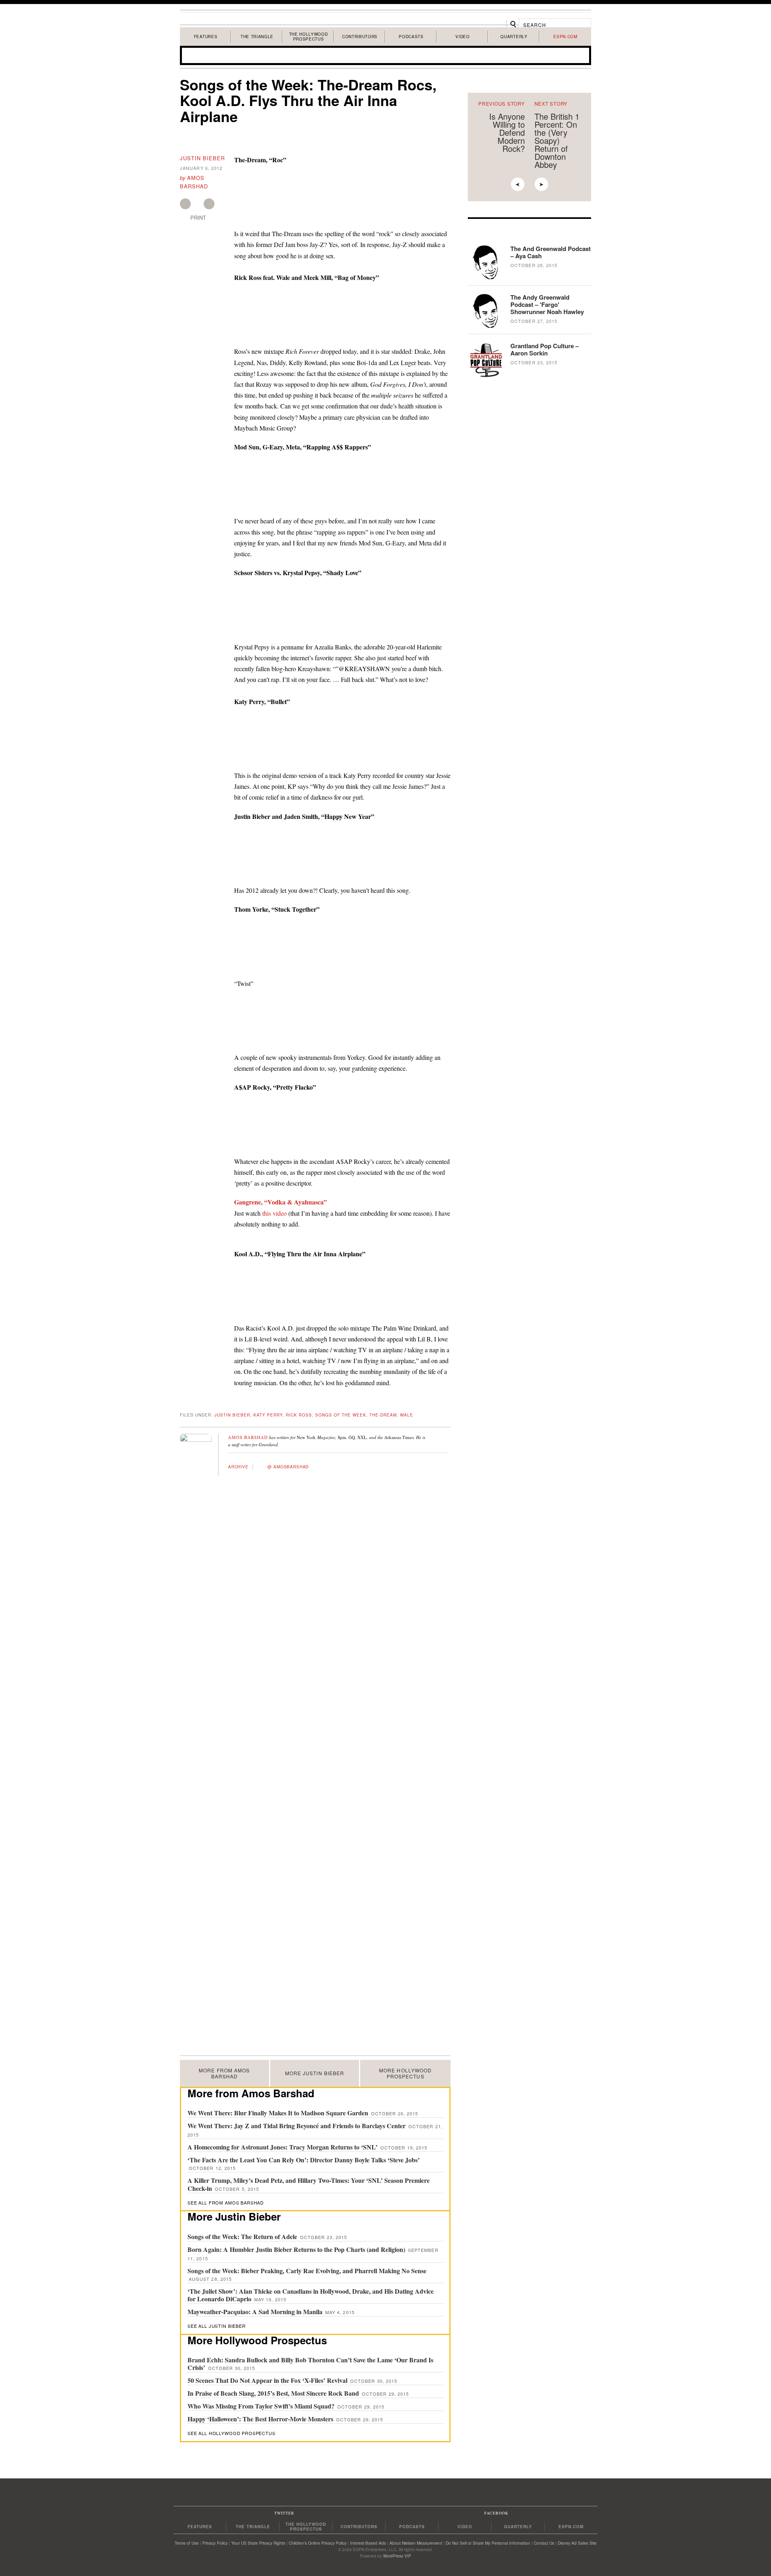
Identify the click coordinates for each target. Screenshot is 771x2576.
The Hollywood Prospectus (309, 37)
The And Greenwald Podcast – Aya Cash (551, 252)
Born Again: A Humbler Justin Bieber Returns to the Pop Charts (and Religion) (297, 2249)
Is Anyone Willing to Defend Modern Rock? (507, 132)
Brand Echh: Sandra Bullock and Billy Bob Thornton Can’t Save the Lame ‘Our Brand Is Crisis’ (310, 2364)
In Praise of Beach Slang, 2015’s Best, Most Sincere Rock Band (274, 2393)
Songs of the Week (341, 1415)
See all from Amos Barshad (226, 2202)
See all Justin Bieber (217, 2326)
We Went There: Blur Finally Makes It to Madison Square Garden (279, 2113)
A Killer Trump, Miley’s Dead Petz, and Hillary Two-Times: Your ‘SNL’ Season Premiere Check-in (309, 2184)
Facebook (185, 204)
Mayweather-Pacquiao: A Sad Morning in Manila (256, 2312)
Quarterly (514, 37)
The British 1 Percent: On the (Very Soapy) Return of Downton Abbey (557, 140)
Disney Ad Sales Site (577, 2543)
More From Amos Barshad (224, 2073)
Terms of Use (187, 2543)
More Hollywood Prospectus (405, 2073)
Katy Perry (268, 1415)
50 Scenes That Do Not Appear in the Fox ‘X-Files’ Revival (268, 2380)
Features (206, 37)
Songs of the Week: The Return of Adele (243, 2236)
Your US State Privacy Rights (258, 2543)
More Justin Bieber (315, 2073)
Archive (238, 1467)
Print (198, 218)
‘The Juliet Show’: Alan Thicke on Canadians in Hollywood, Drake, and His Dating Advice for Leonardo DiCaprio (311, 2295)
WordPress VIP (397, 2556)
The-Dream (383, 1415)
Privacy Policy (215, 2543)
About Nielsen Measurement (416, 2543)
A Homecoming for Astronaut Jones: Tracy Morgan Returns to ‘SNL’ (283, 2147)
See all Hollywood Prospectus (232, 2433)
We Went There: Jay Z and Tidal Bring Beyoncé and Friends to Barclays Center (297, 2126)
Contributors (360, 37)
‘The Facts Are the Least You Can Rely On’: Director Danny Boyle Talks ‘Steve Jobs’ (304, 2160)
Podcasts (411, 37)
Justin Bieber (202, 158)
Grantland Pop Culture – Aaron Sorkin (545, 349)
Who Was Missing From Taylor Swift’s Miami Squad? (262, 2406)
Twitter (209, 204)
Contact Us (544, 2543)
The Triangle (257, 37)
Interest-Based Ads (368, 2543)
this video (274, 1213)
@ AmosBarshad (288, 1467)
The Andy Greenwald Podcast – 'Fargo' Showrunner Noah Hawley (547, 304)
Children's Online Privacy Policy (318, 2543)
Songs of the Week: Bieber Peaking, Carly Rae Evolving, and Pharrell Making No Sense (307, 2271)
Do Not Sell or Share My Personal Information (488, 2543)
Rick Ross (299, 1415)
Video (462, 37)
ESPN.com (565, 37)
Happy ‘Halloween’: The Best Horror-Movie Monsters (261, 2419)
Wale (407, 1415)
